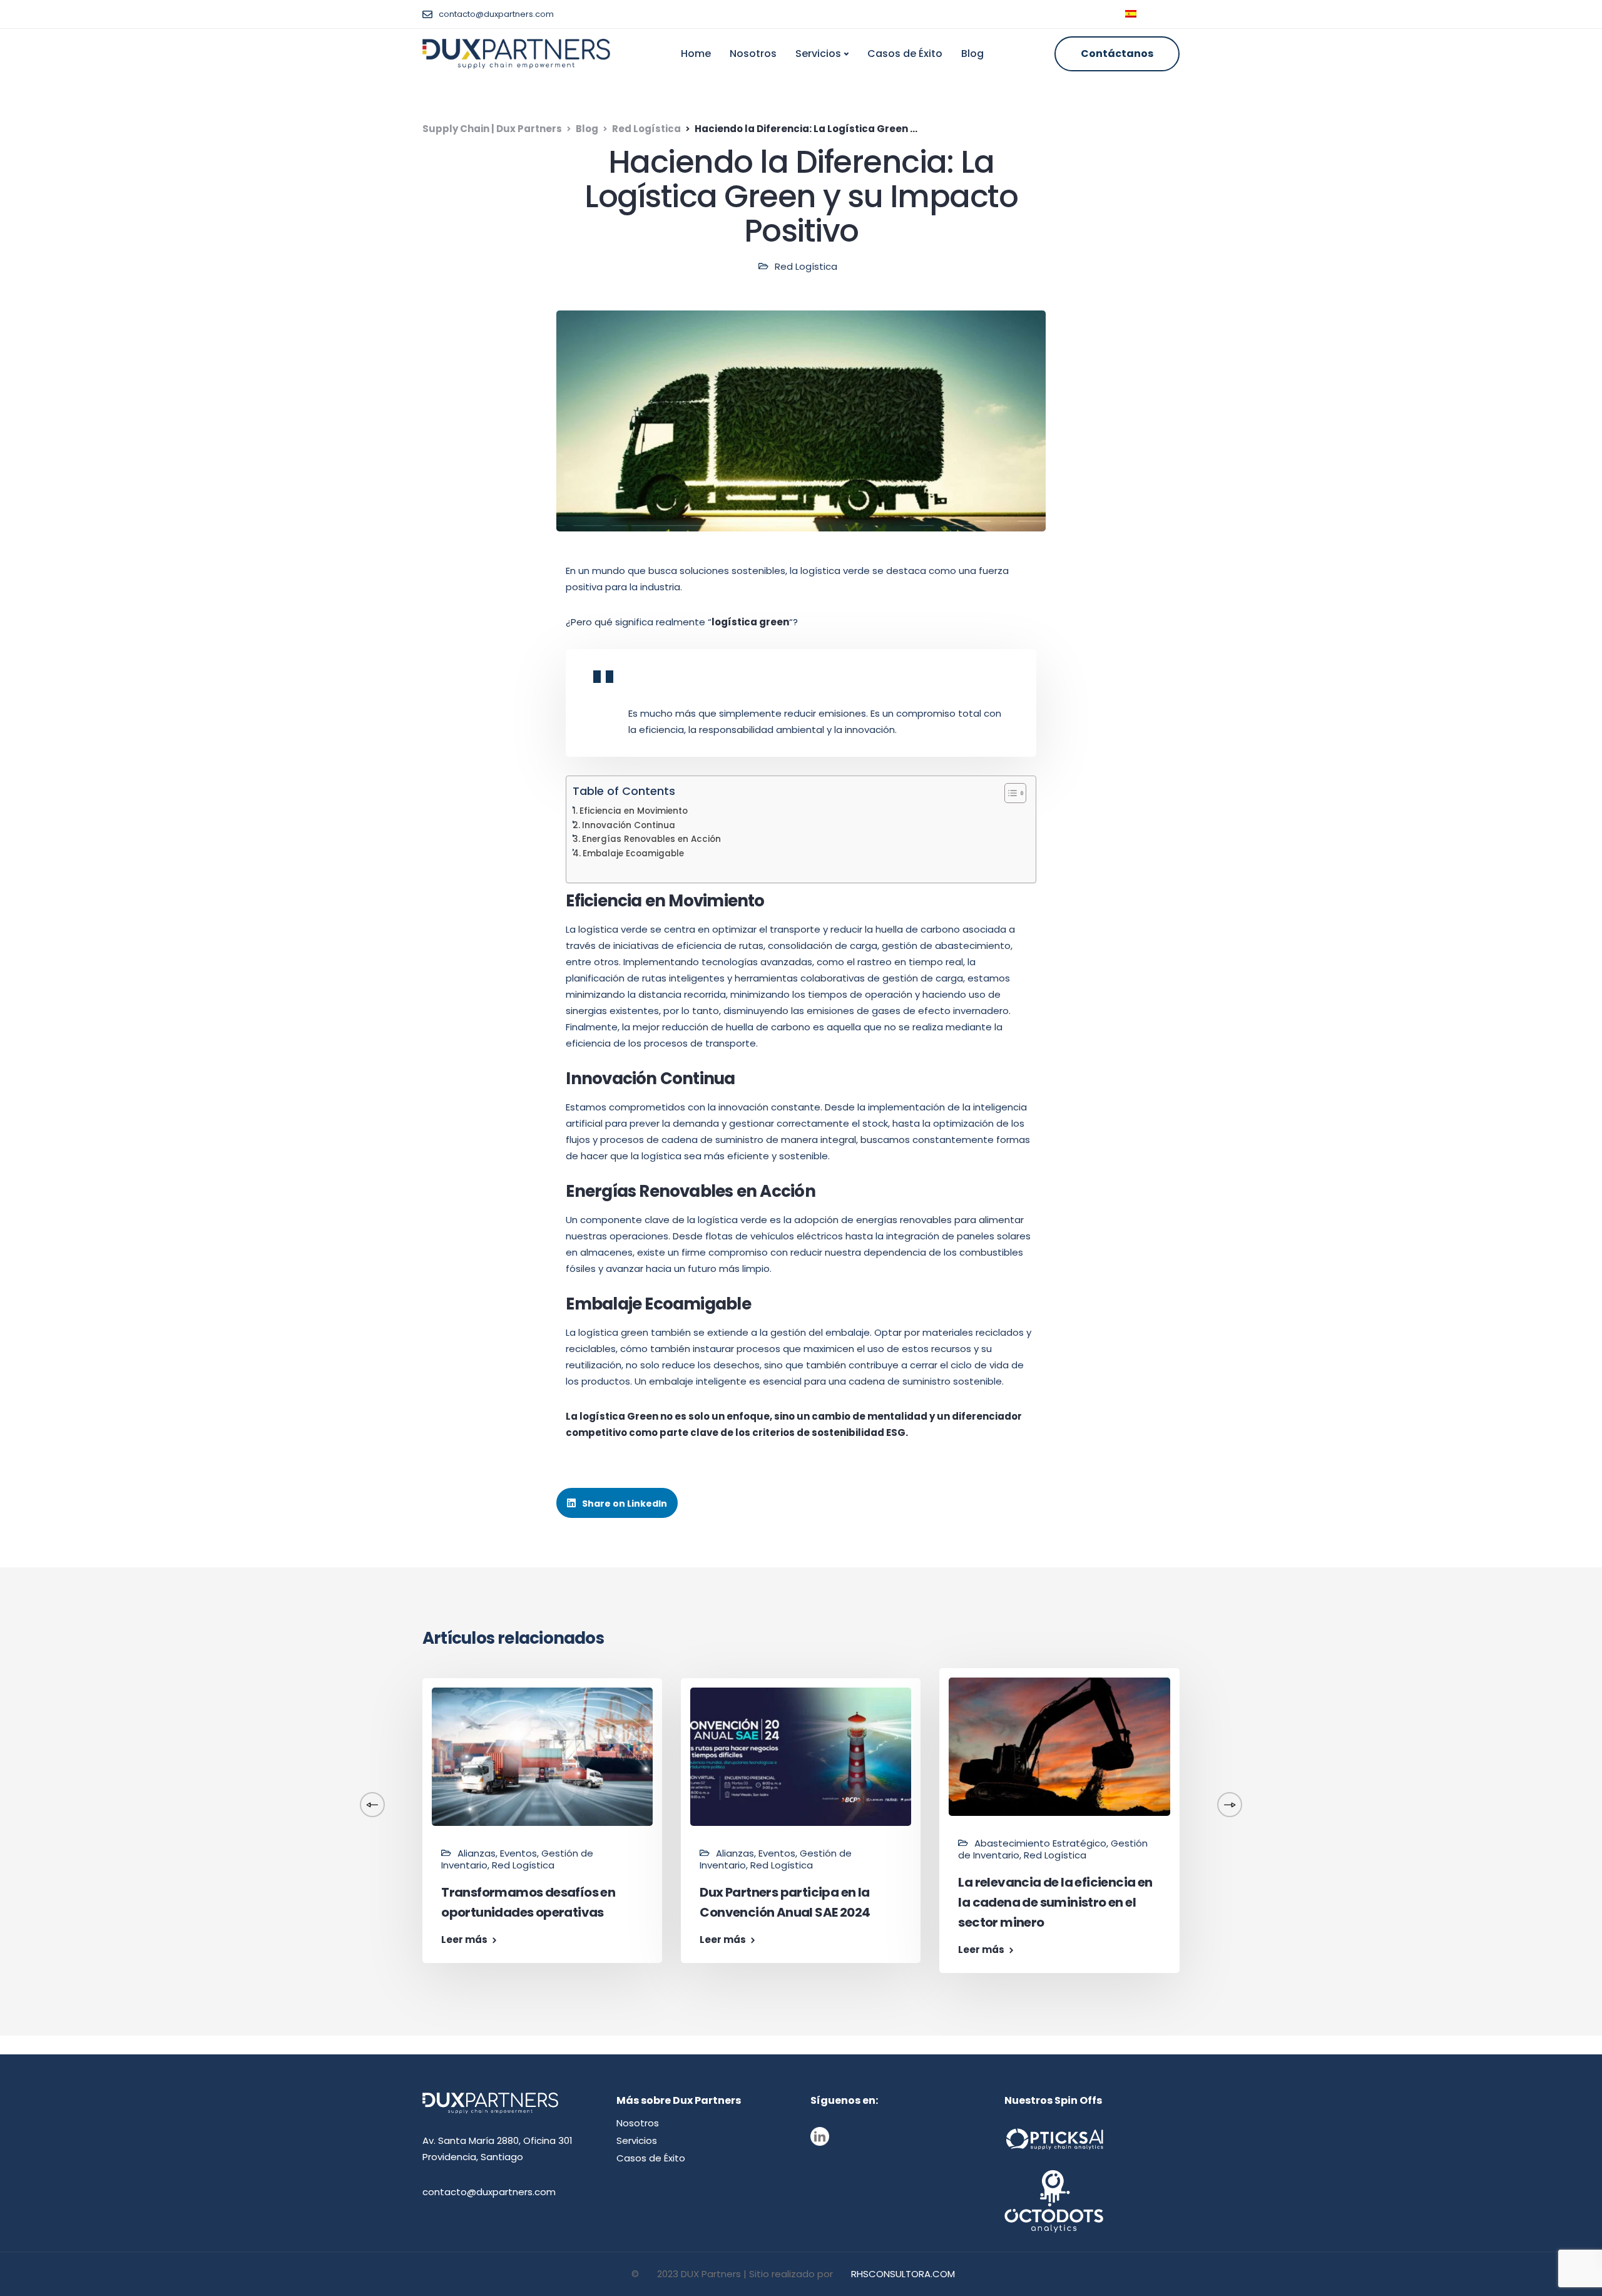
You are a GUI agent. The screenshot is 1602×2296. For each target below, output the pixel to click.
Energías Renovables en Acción (651, 839)
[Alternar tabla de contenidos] (1009, 793)
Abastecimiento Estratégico (1040, 1843)
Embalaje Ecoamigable (633, 853)
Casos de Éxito (905, 54)
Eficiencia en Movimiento (634, 811)
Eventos (518, 1853)
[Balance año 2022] (284, 1772)
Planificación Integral (247, 1869)
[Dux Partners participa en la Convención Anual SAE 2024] (801, 1755)
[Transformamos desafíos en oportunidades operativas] (542, 1755)
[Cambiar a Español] (1131, 14)
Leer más (206, 1923)
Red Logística (806, 266)
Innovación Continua (629, 825)
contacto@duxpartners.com (489, 2192)
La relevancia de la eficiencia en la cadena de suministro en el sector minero (1055, 1902)
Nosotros (753, 54)
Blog (972, 54)
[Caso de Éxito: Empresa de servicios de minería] (1318, 1762)
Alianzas (477, 1853)
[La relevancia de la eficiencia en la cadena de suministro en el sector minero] (1059, 1745)
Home (696, 54)
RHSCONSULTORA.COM (903, 2274)
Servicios (818, 54)
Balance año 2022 (237, 1896)
